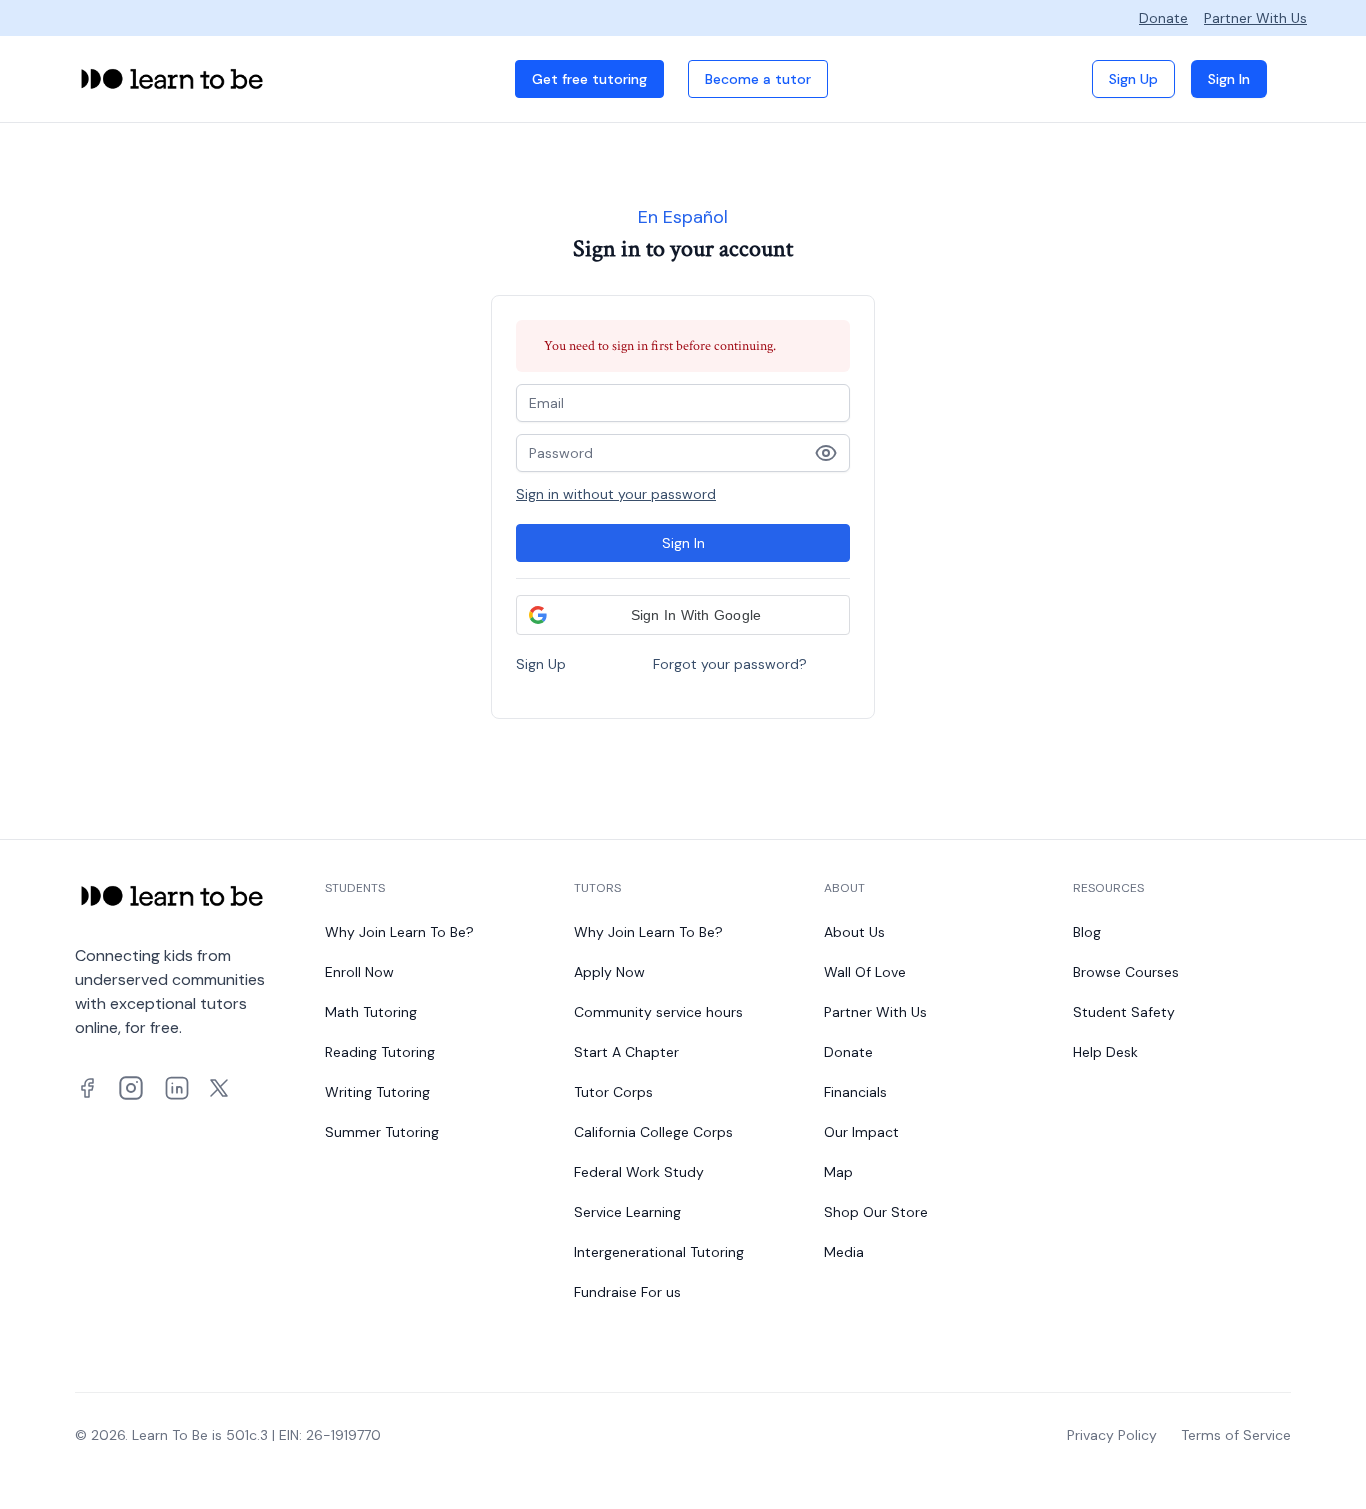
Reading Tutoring (380, 1052)
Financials (855, 1092)
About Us (854, 932)
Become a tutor (758, 79)
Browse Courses (1126, 972)
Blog (1087, 932)
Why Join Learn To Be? (399, 932)
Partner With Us (1255, 18)
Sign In (1229, 79)
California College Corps (653, 1132)
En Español (683, 217)
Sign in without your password (616, 494)
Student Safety (1124, 1012)
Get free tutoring (589, 79)
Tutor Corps (613, 1092)
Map (838, 1172)
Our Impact (861, 1132)
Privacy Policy (1112, 1435)
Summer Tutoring (382, 1132)
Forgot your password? (730, 664)
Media (844, 1252)
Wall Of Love (865, 972)
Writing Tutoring (377, 1092)
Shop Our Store (876, 1212)
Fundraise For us (627, 1292)
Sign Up (1133, 79)
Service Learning (627, 1212)
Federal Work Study (639, 1172)
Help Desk (1105, 1052)
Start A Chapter (626, 1052)
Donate (1163, 18)
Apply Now (609, 972)
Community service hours (658, 1012)
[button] (683, 615)
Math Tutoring (371, 1012)
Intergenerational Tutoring (659, 1252)
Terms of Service (1236, 1435)
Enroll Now (359, 972)
